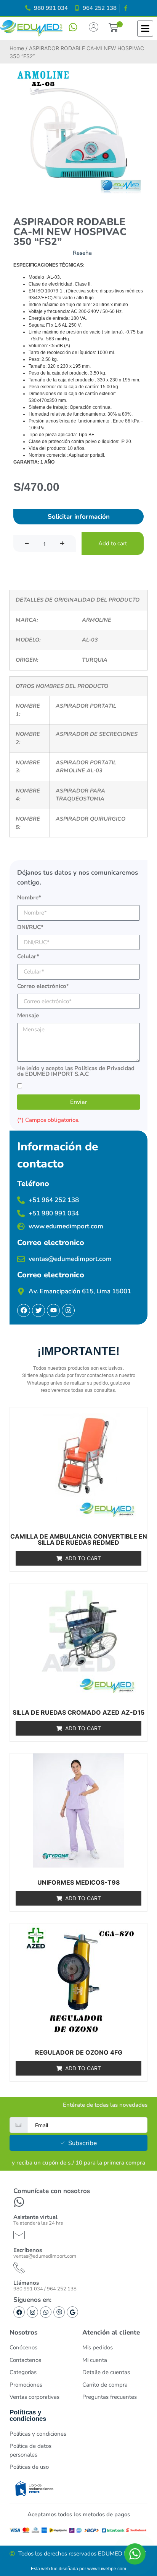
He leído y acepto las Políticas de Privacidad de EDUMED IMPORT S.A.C (76, 1072)
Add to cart (113, 543)
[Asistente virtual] (19, 2202)
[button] (113, 29)
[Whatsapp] (46, 2312)
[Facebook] (19, 2312)
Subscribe (83, 2143)
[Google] (72, 2312)
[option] (78, 132)
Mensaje (28, 1016)
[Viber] (59, 2312)
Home (17, 48)
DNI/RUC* (30, 928)
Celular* (28, 957)
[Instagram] (32, 2312)
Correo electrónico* (43, 987)
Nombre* (29, 898)
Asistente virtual (35, 2217)
